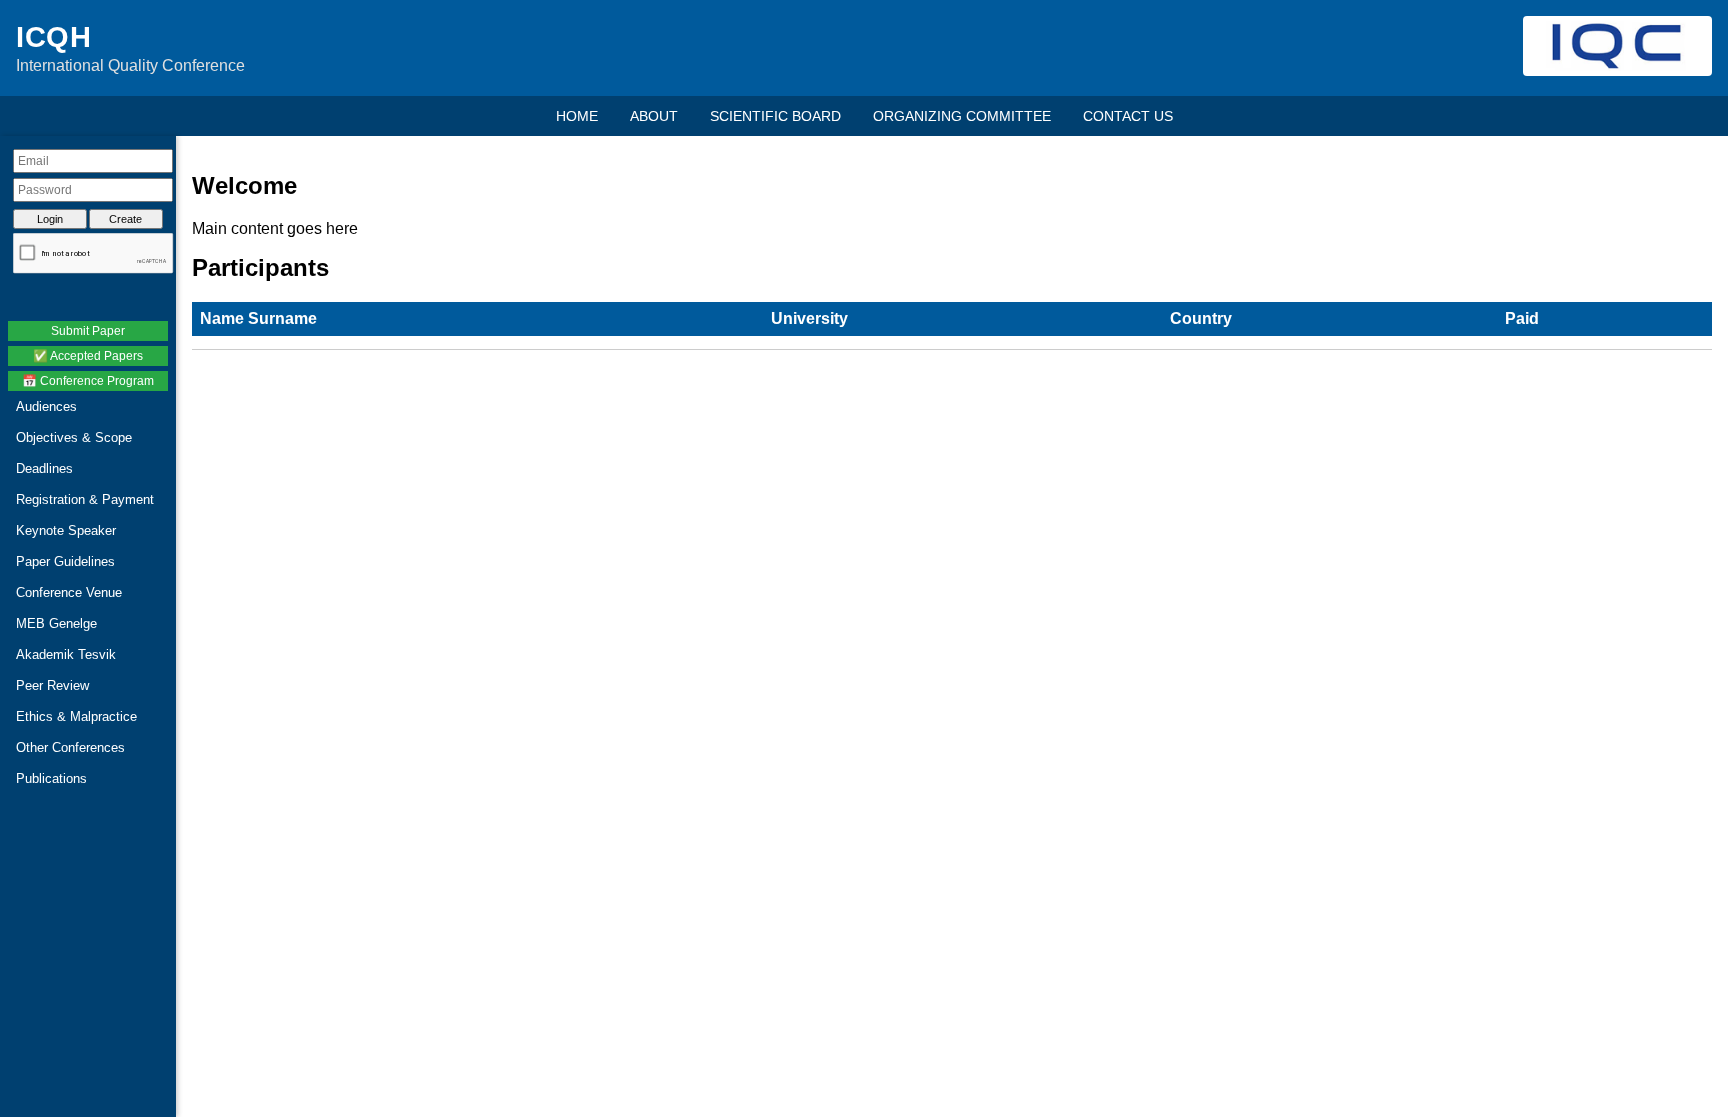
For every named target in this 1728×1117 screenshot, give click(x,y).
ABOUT (654, 116)
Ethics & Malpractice (76, 716)
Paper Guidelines (65, 561)
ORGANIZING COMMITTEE (962, 116)
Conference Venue (69, 592)
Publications (51, 778)
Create (125, 219)
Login (50, 219)
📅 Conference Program (88, 381)
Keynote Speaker (66, 530)
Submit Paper (88, 331)
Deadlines (44, 468)
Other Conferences (70, 747)
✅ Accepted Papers (88, 356)
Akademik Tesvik (66, 654)
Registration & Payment (85, 499)
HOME (577, 116)
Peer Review (52, 685)
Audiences (46, 406)
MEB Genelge (56, 623)
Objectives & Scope (74, 437)
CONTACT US (1128, 116)
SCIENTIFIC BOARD (775, 116)
